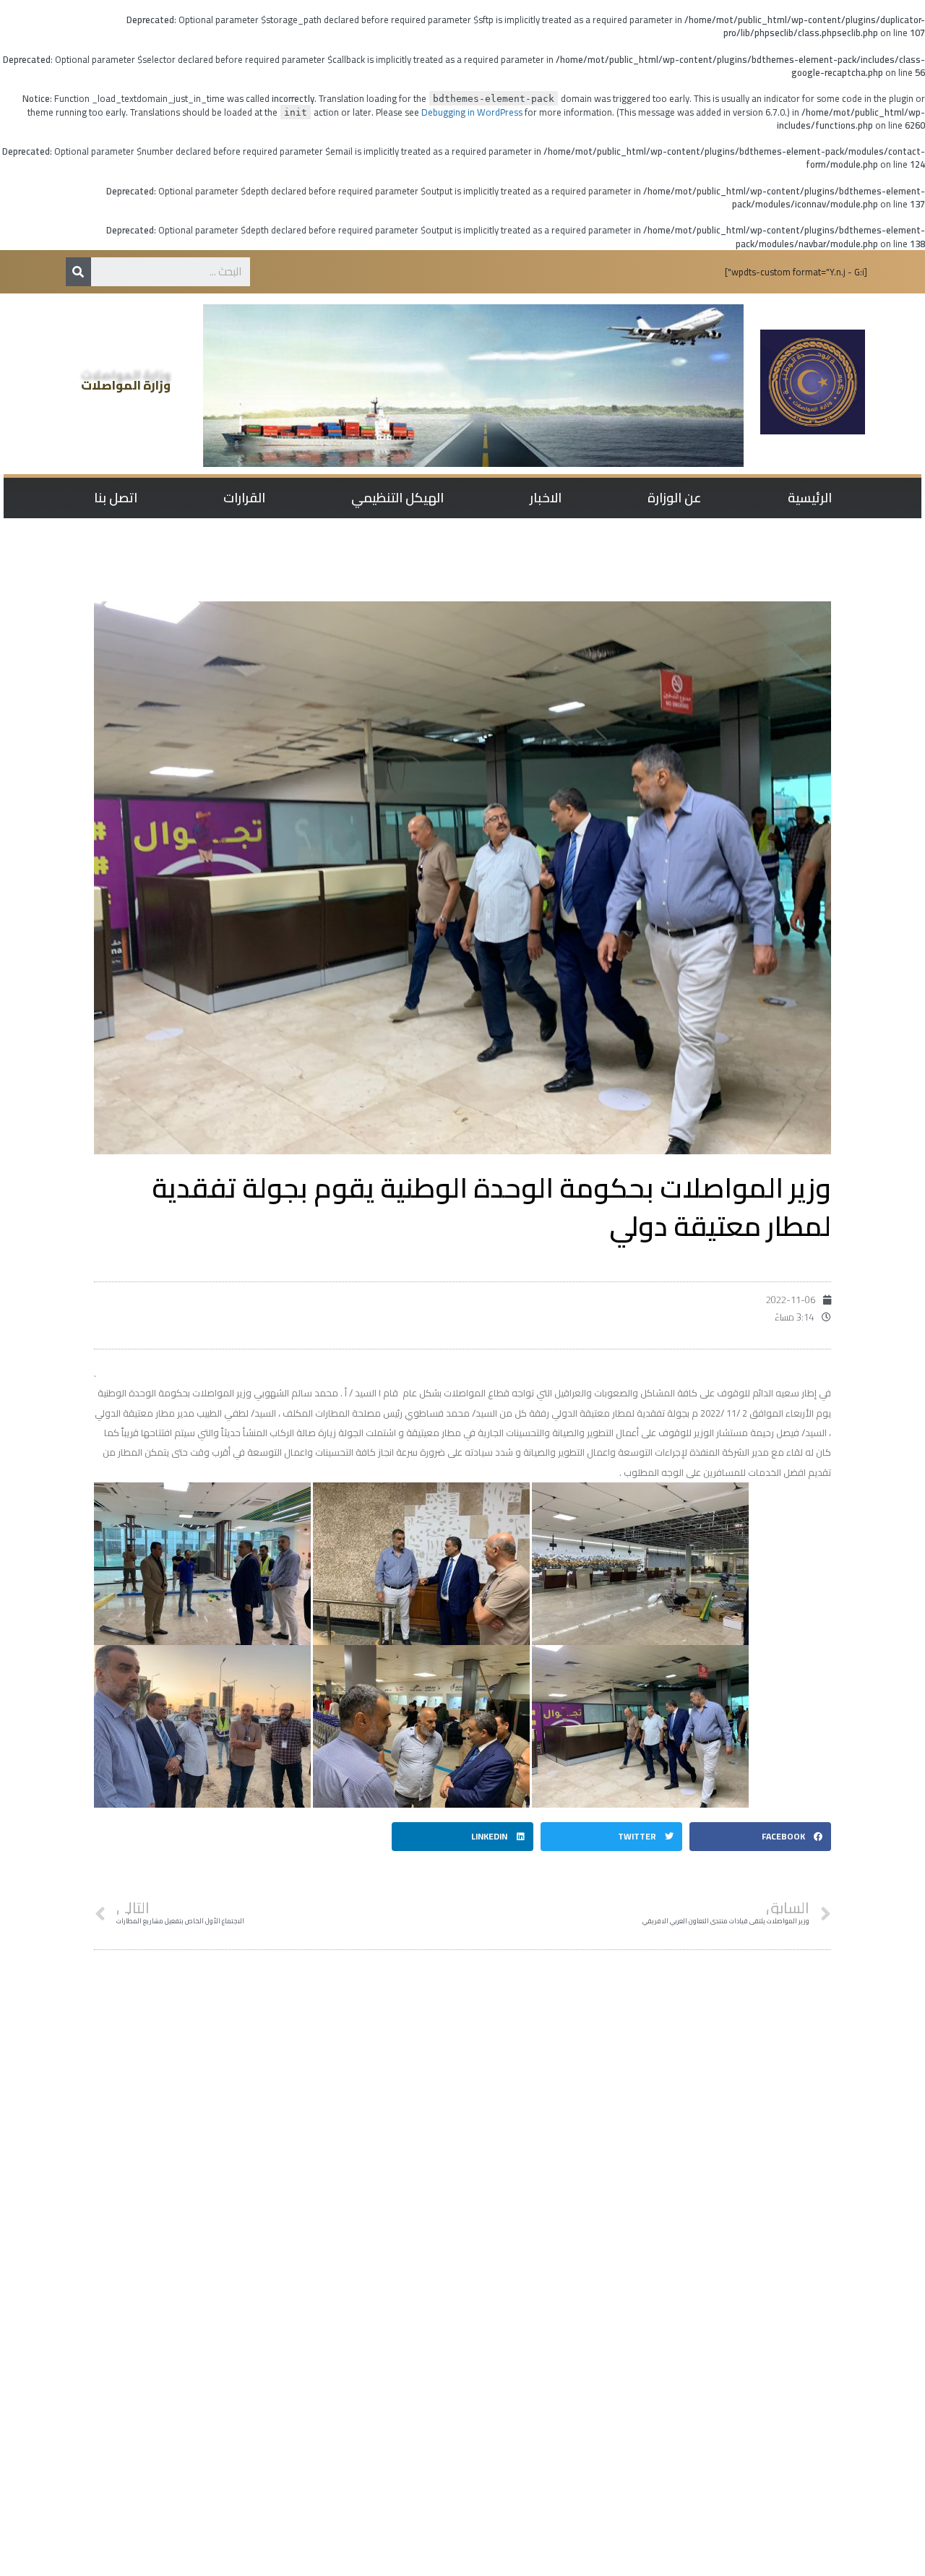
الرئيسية (810, 498)
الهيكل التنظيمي (397, 498)
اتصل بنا (116, 498)
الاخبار (546, 498)
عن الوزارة (675, 498)
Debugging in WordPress (472, 112)
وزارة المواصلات (126, 385)
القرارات (244, 498)
